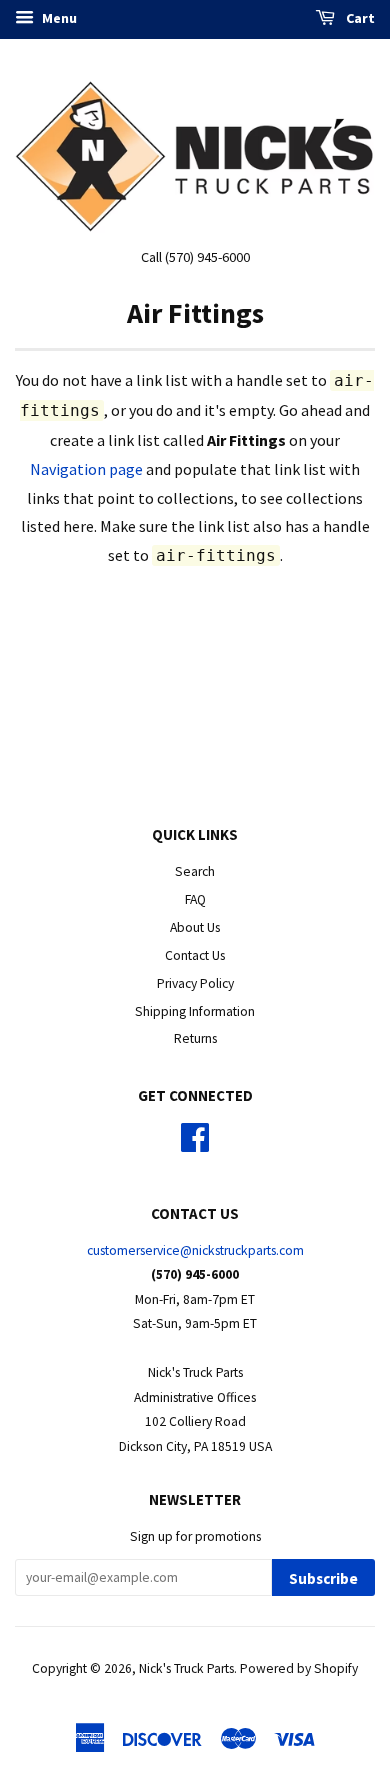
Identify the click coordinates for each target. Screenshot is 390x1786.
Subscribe (323, 1578)
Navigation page (86, 469)
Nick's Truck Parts (186, 1668)
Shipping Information (195, 1011)
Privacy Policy (195, 983)
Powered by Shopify (299, 1668)
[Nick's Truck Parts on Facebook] (195, 1144)
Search (195, 871)
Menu (58, 18)
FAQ (195, 899)
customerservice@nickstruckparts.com (195, 1250)
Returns (195, 1038)
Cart (359, 18)
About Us (195, 927)
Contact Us (195, 955)
